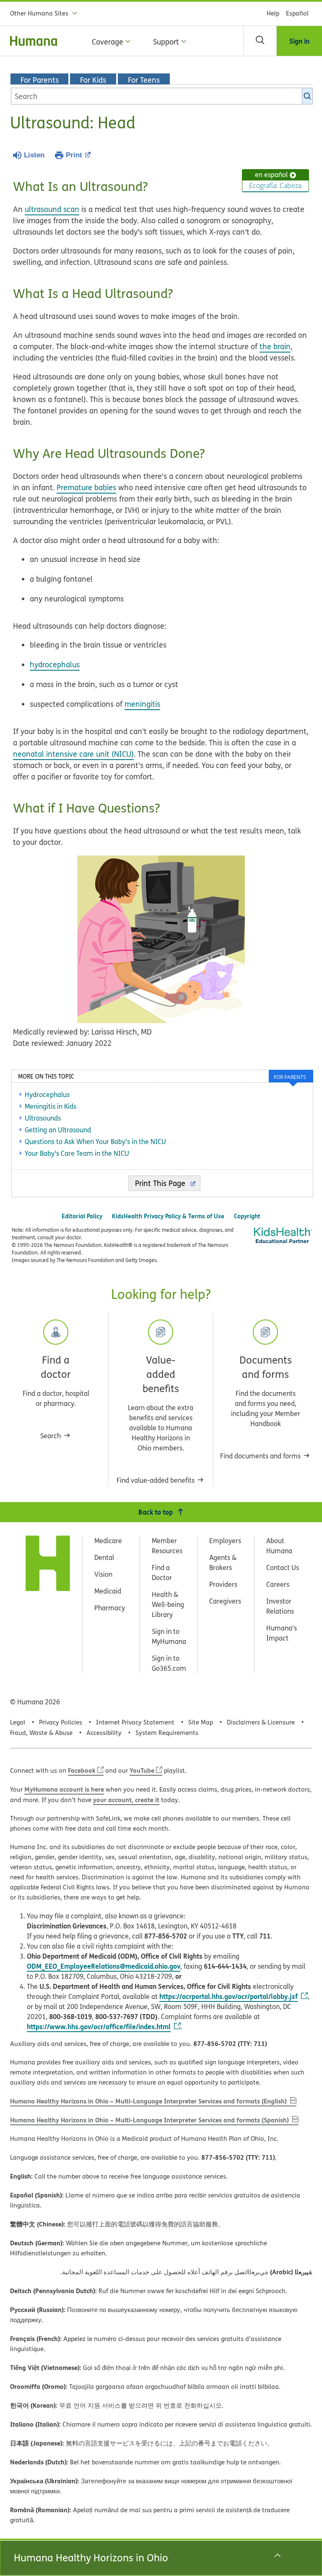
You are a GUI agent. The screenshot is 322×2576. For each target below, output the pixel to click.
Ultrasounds (43, 1118)
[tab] (291, 1076)
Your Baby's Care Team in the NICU (77, 1153)
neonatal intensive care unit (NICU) (73, 754)
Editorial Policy (82, 1216)
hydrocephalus (55, 665)
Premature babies (86, 487)
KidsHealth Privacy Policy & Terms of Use (168, 1216)
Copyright (247, 1216)
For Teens (144, 80)
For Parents (40, 80)
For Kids (93, 80)
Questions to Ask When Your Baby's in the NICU (95, 1142)
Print (74, 155)
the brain (275, 346)
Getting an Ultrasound (58, 1130)
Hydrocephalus (47, 1095)
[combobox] (162, 96)
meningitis (142, 704)
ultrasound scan (52, 209)
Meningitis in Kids (51, 1106)
